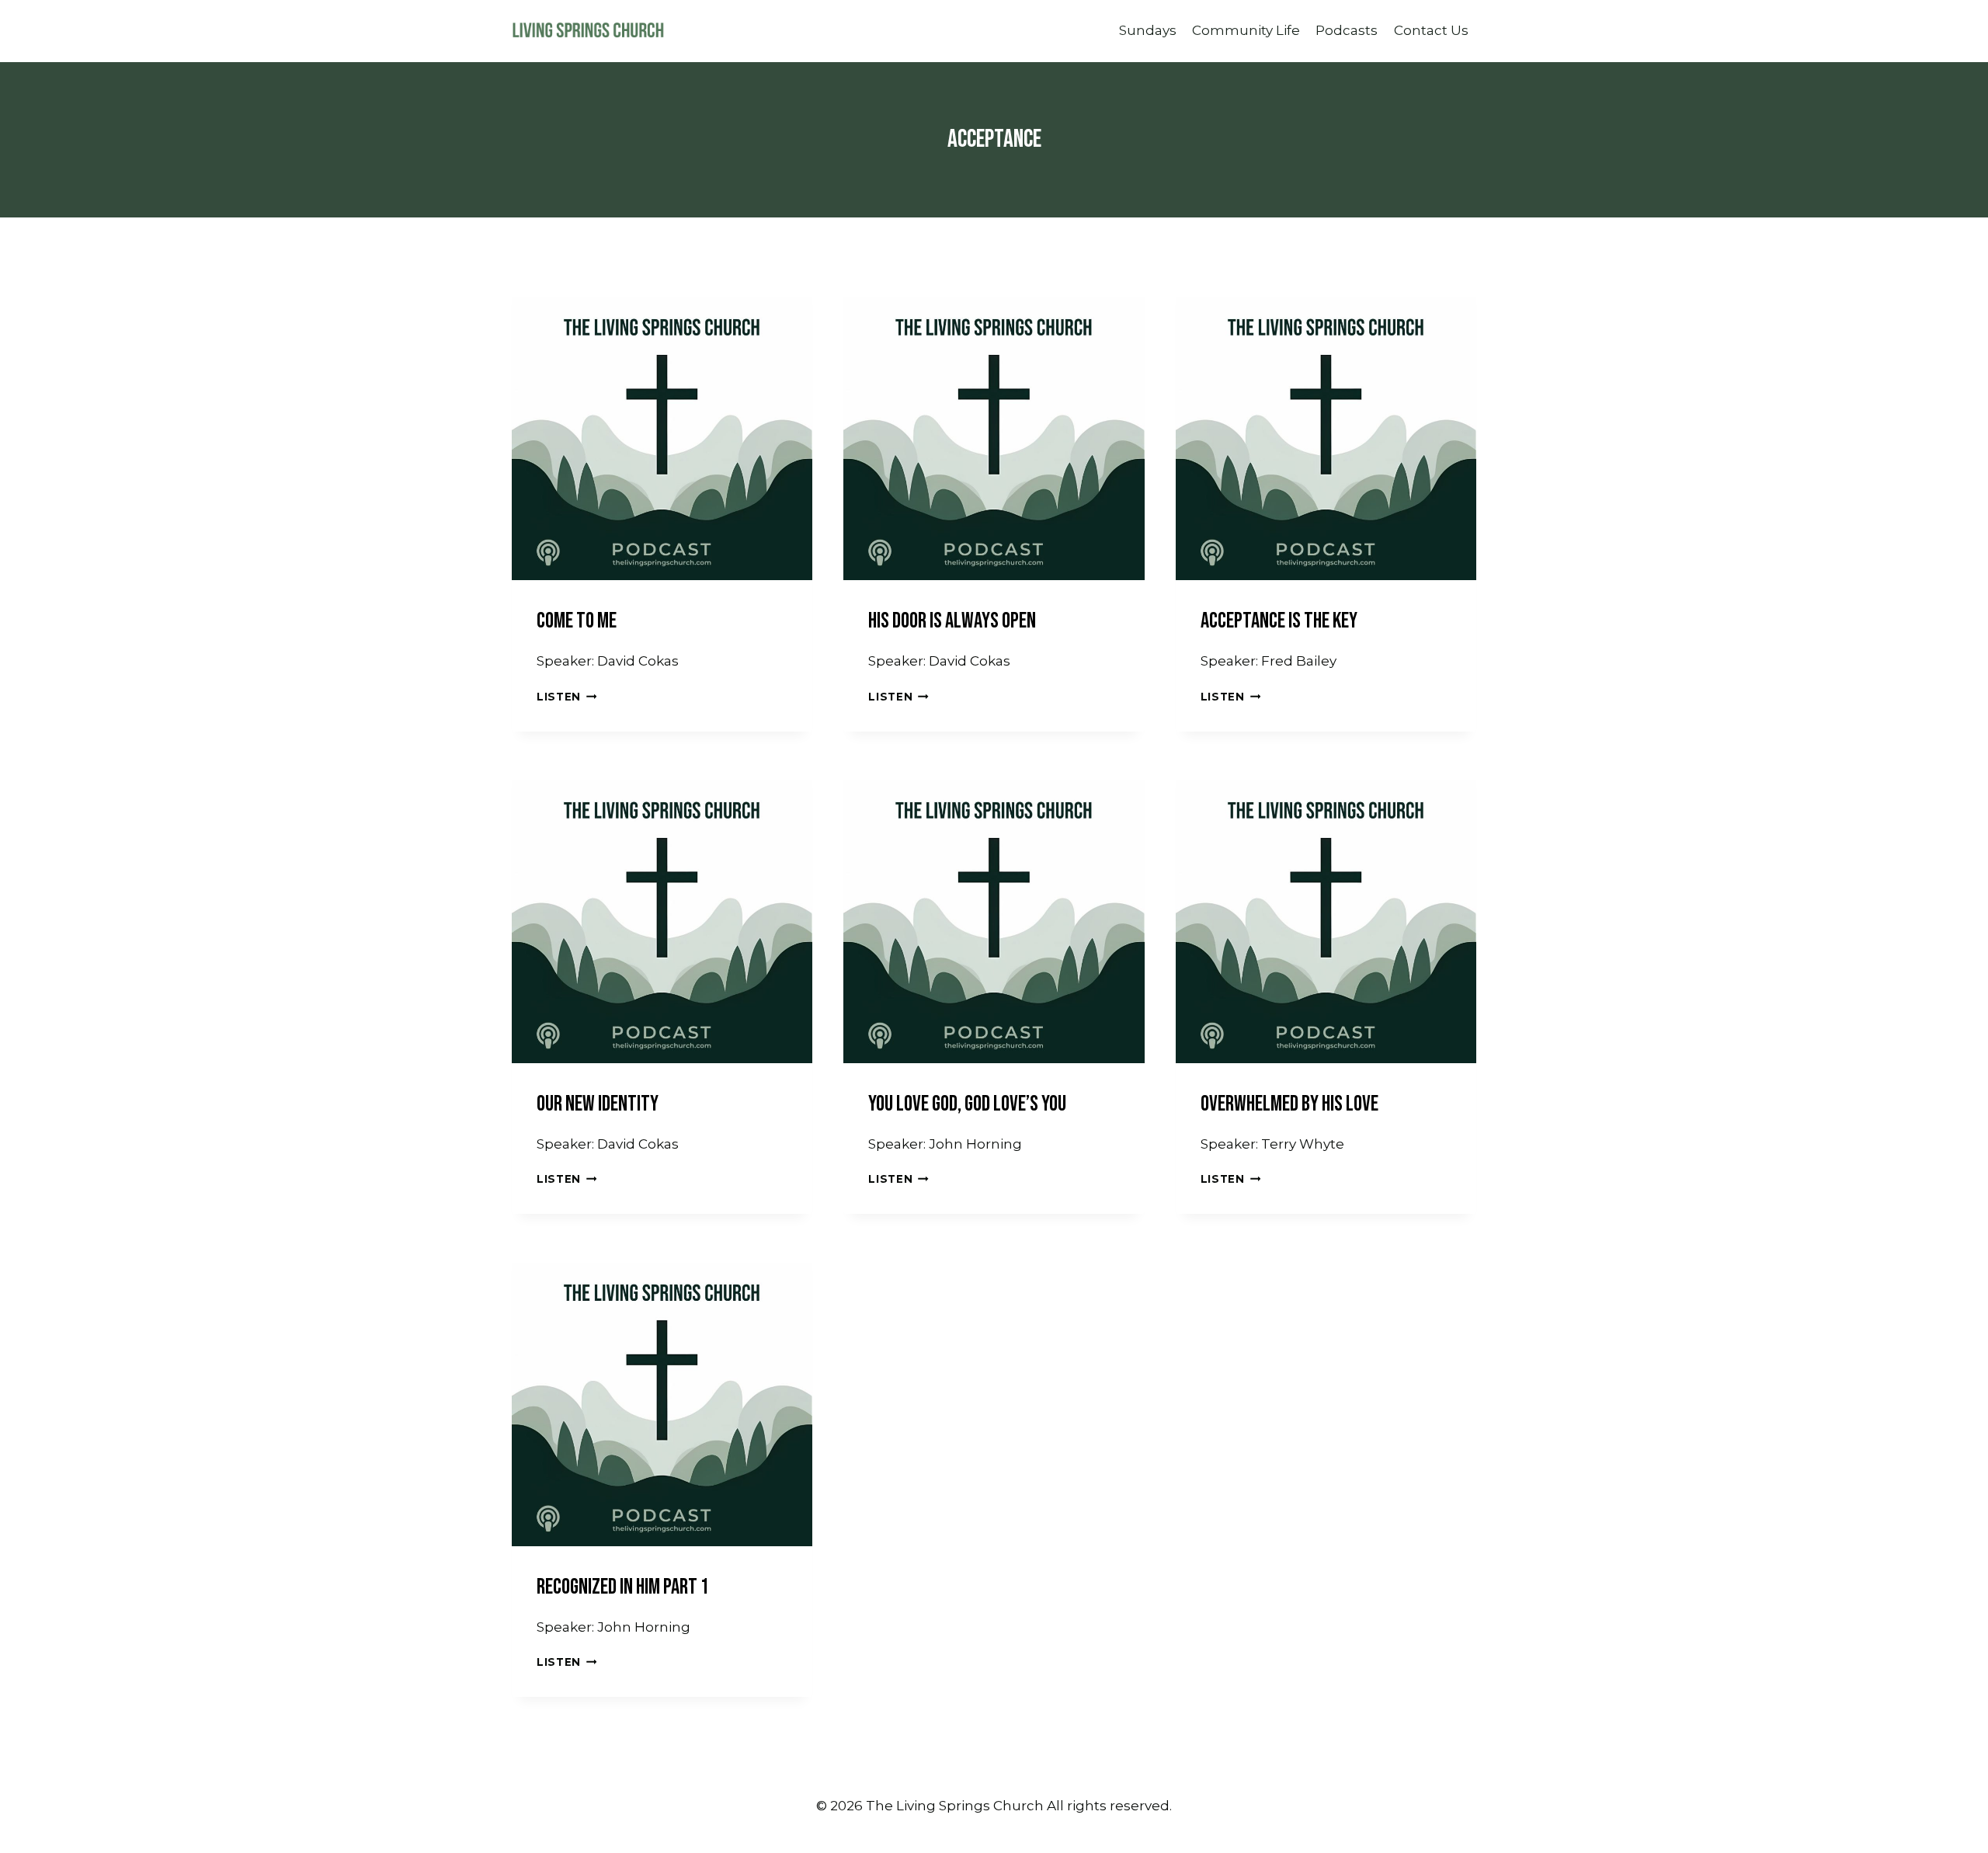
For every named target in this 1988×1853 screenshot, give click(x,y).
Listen (567, 697)
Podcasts (1347, 30)
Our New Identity (598, 1104)
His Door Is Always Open (952, 621)
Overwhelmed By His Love (1289, 1104)
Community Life (1246, 30)
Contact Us (1431, 30)
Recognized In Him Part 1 (623, 1587)
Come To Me (577, 621)
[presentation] (662, 430)
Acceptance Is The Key (1279, 621)
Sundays (1148, 30)
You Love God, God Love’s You (967, 1104)
